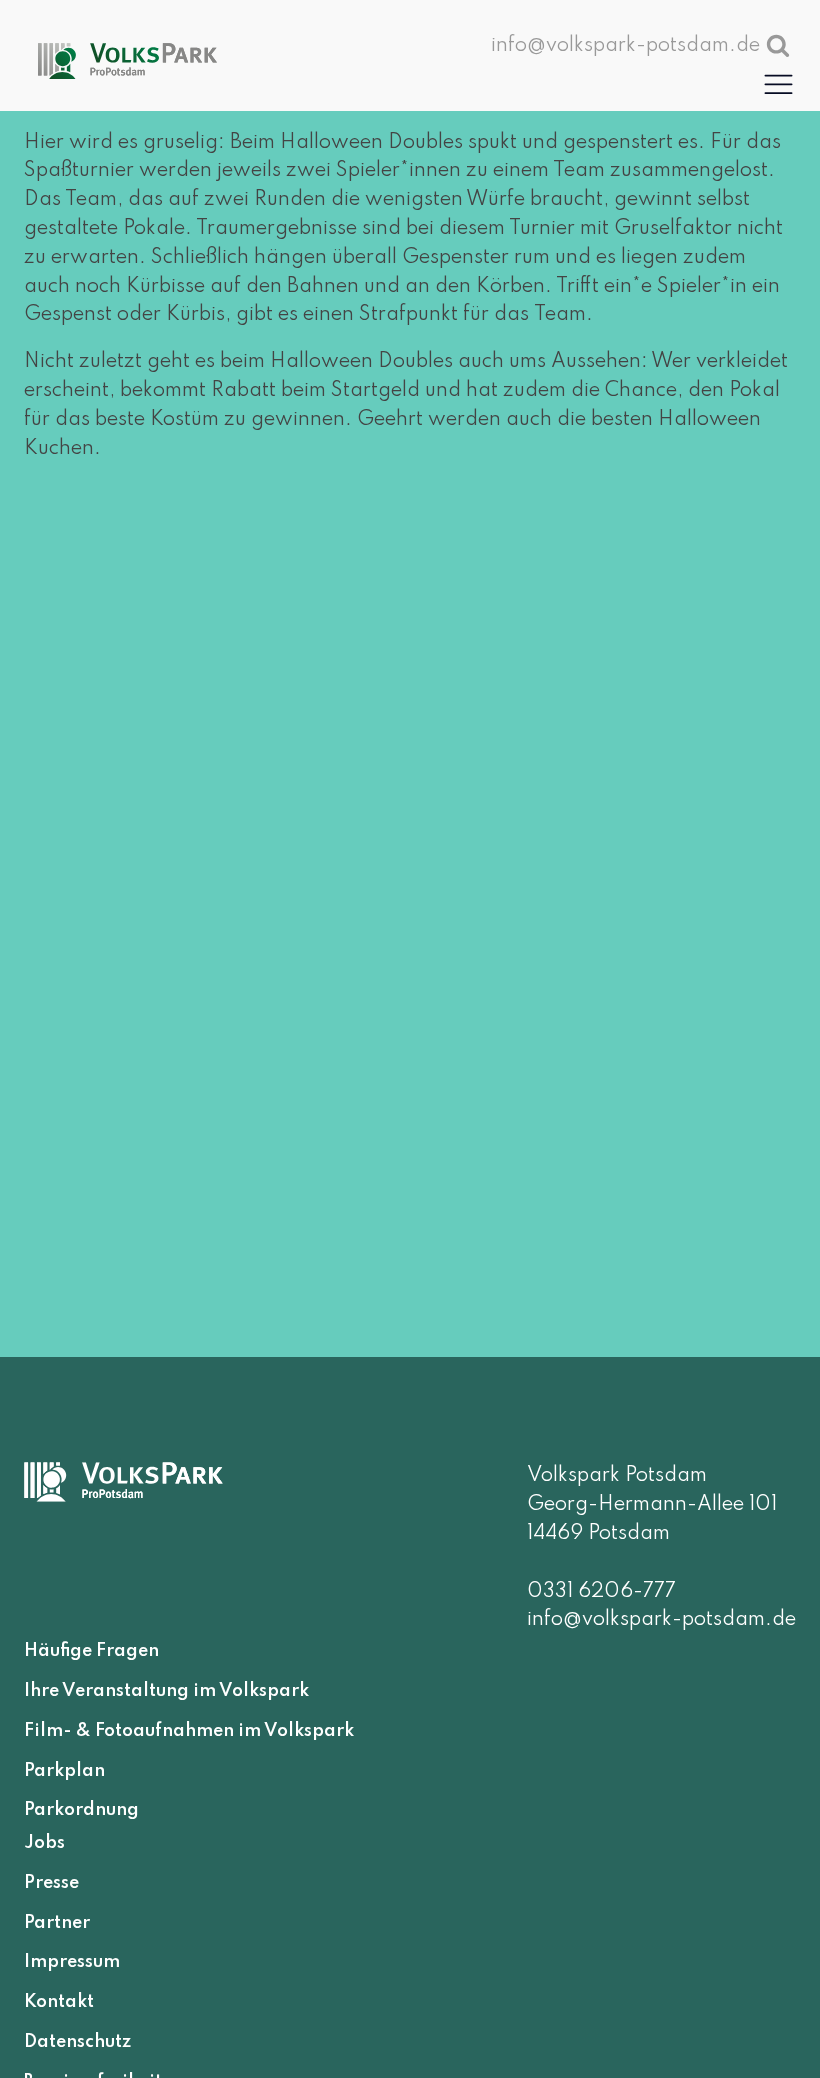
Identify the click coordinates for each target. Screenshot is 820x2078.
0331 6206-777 (601, 1592)
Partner (57, 1922)
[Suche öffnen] (778, 45)
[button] (778, 83)
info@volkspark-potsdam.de (661, 1620)
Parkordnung (81, 1810)
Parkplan (64, 1770)
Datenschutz (77, 2041)
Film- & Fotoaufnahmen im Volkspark (189, 1730)
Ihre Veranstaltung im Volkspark (166, 1691)
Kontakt (59, 2002)
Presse (51, 1882)
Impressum (72, 1962)
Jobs (44, 1843)
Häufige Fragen (91, 1651)
